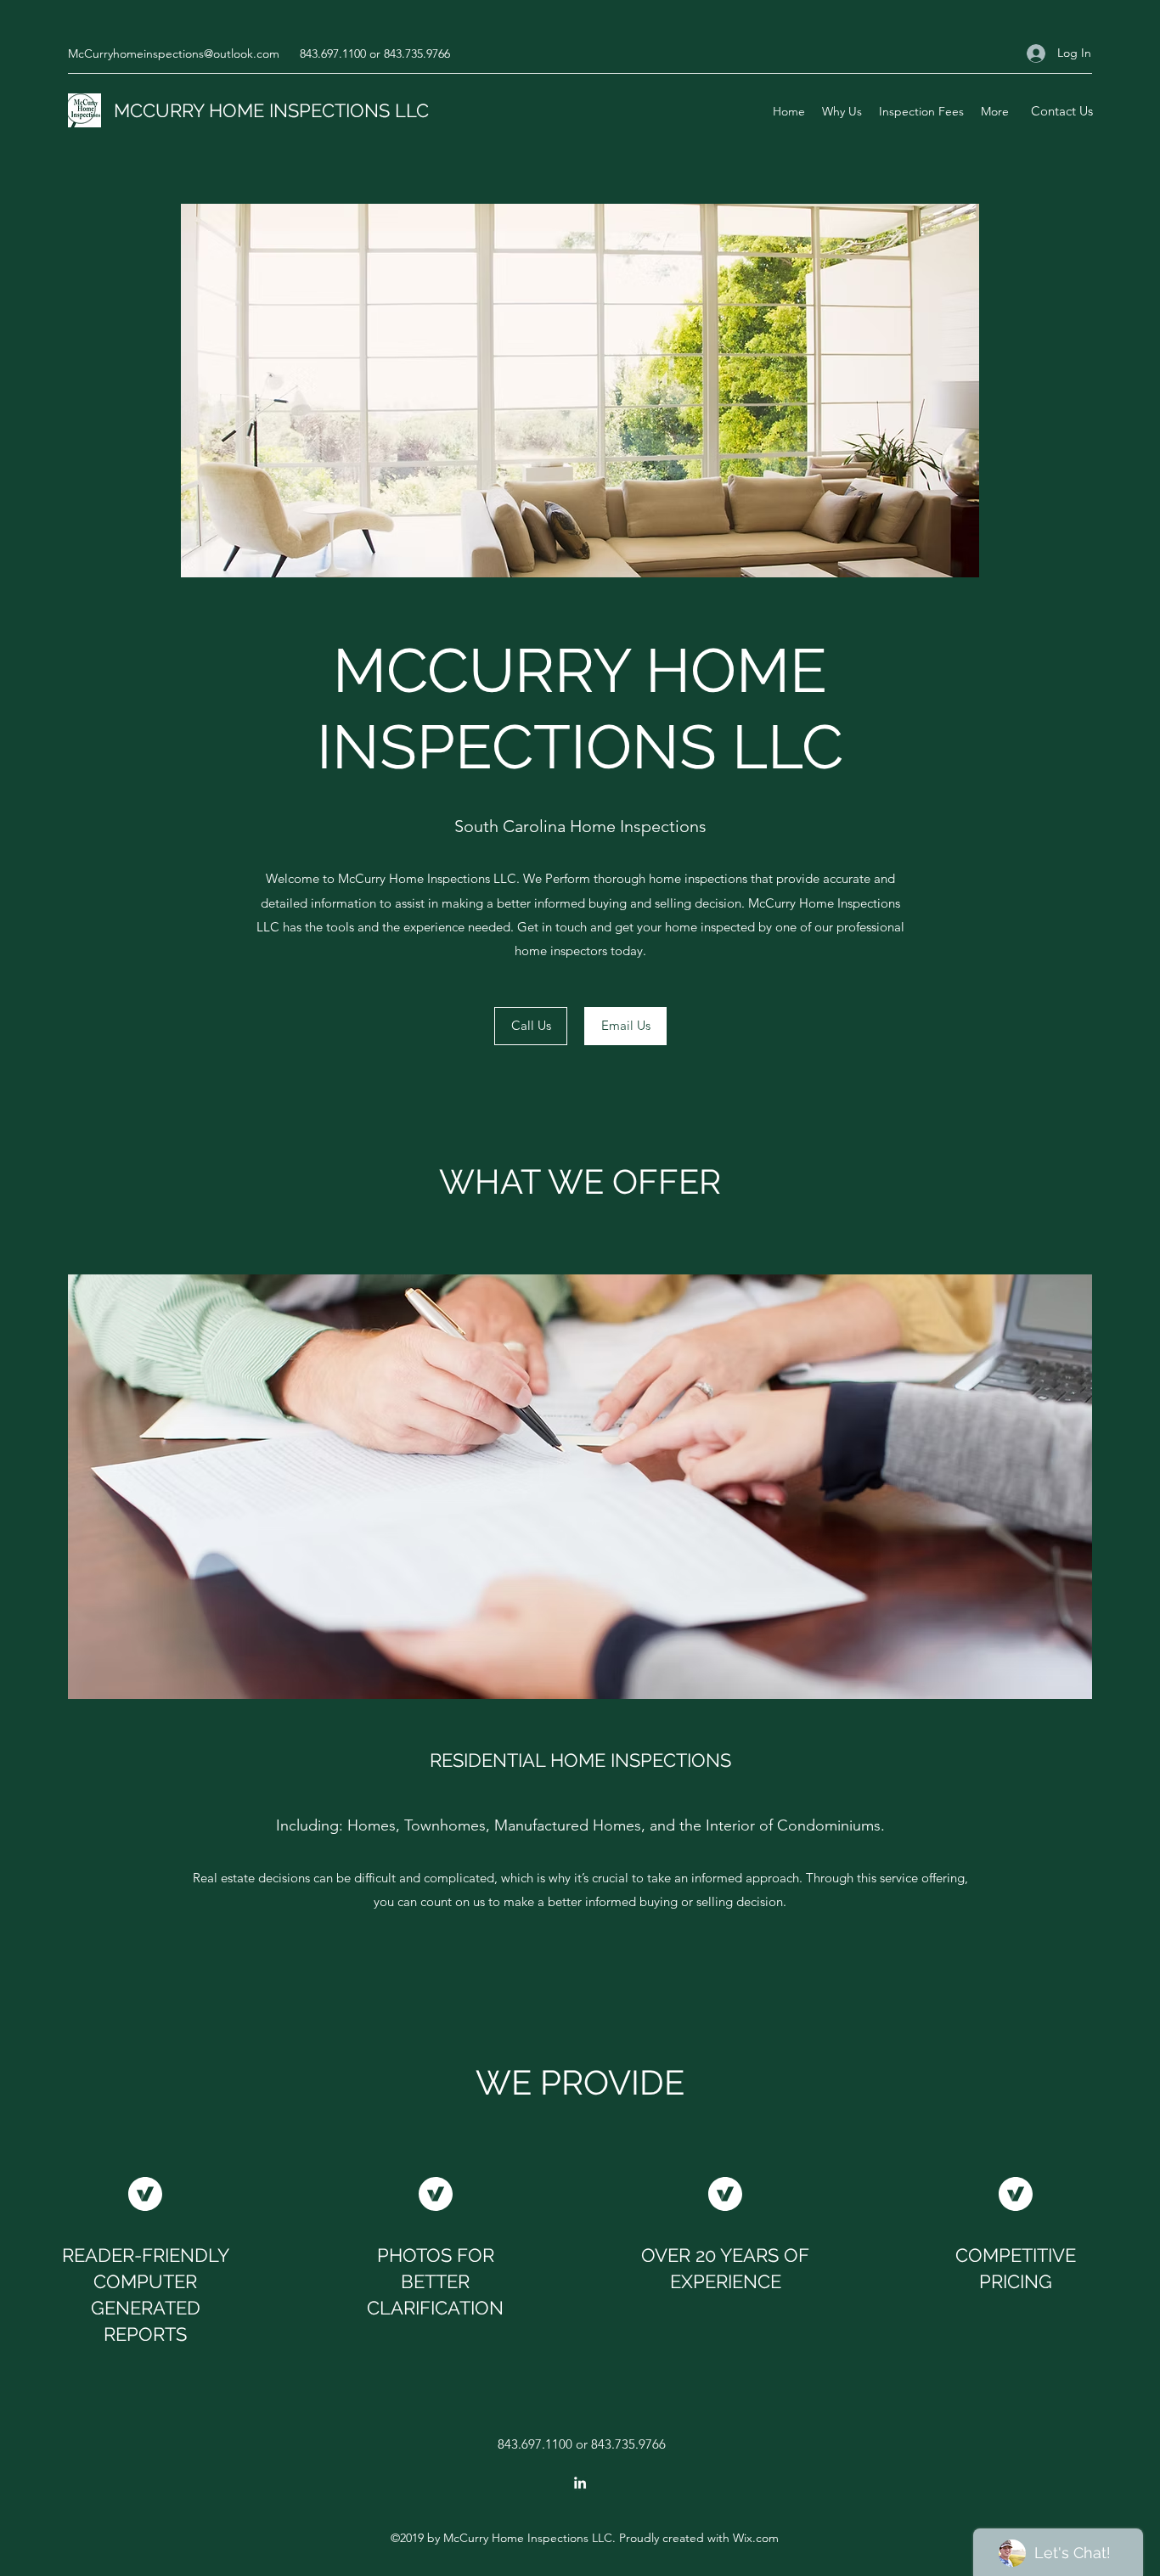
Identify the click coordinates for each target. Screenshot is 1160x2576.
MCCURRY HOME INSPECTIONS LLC (271, 110)
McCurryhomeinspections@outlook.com (174, 53)
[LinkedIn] (580, 2483)
